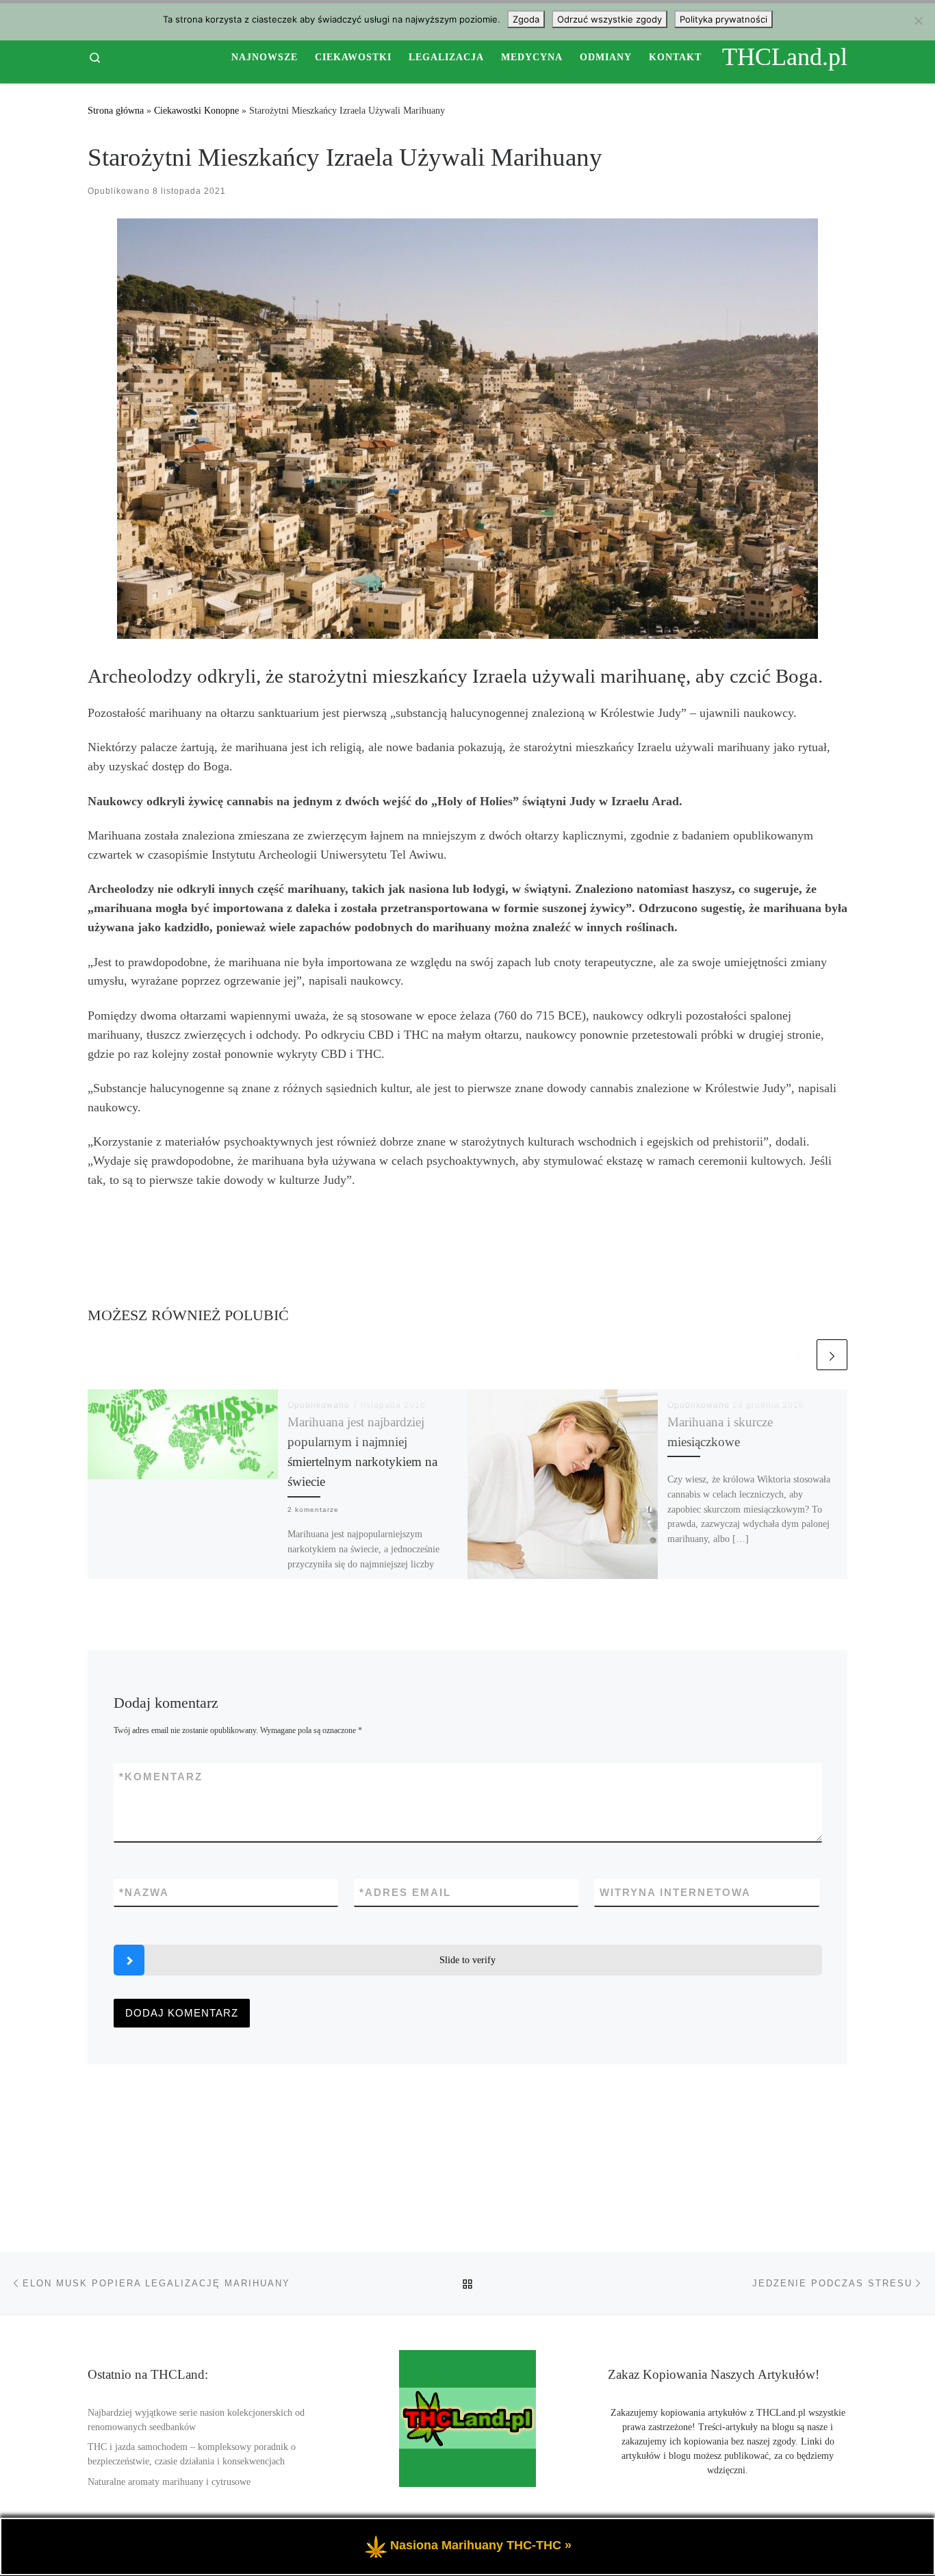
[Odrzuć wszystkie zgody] (918, 21)
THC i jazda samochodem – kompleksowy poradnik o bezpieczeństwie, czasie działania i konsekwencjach (192, 2454)
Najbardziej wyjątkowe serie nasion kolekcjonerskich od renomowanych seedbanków (196, 2420)
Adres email (405, 1892)
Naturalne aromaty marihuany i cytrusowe (169, 2482)
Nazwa (144, 1892)
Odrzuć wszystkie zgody (610, 19)
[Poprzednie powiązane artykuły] (798, 1355)
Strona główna (116, 110)
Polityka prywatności (723, 19)
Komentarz (161, 1777)
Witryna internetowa (675, 1892)
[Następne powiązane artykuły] (832, 1355)
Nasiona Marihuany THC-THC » (481, 2545)
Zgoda (526, 19)
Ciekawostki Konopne (196, 110)
